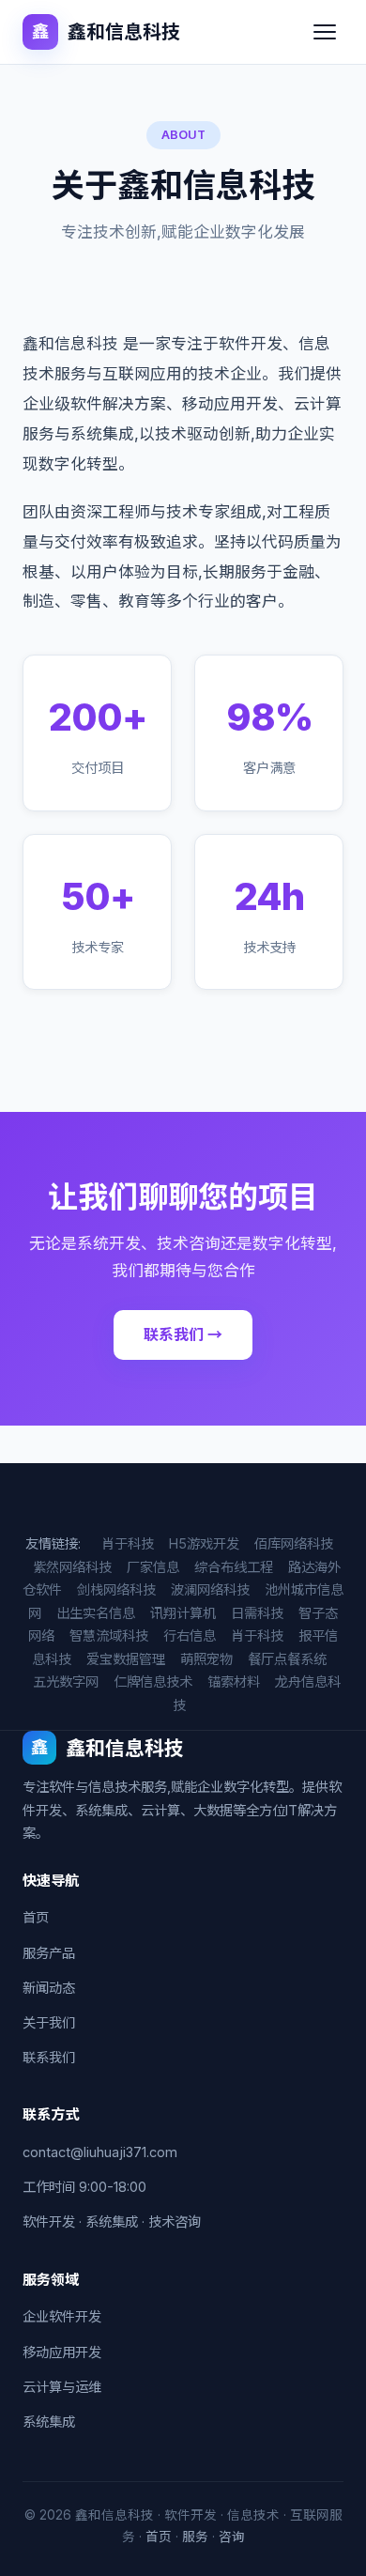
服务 (195, 2537)
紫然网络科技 (72, 1567)
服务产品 (49, 1953)
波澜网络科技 (210, 1589)
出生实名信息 (96, 1613)
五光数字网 (66, 1681)
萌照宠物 (206, 1659)
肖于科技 (128, 1543)
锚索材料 (234, 1681)
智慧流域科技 (109, 1635)
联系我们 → (183, 1334)
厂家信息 (153, 1567)
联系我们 (49, 2057)
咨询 (232, 2537)
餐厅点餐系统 (287, 1659)
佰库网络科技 (294, 1543)
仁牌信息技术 (153, 1681)
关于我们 (49, 2022)
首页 (36, 1917)
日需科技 (257, 1613)
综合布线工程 (234, 1567)
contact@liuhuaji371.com (100, 2152)
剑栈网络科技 (116, 1589)
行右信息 (190, 1635)
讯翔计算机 (183, 1613)
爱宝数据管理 (126, 1659)
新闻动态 (49, 1988)
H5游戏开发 (204, 1543)
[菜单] (325, 32)
